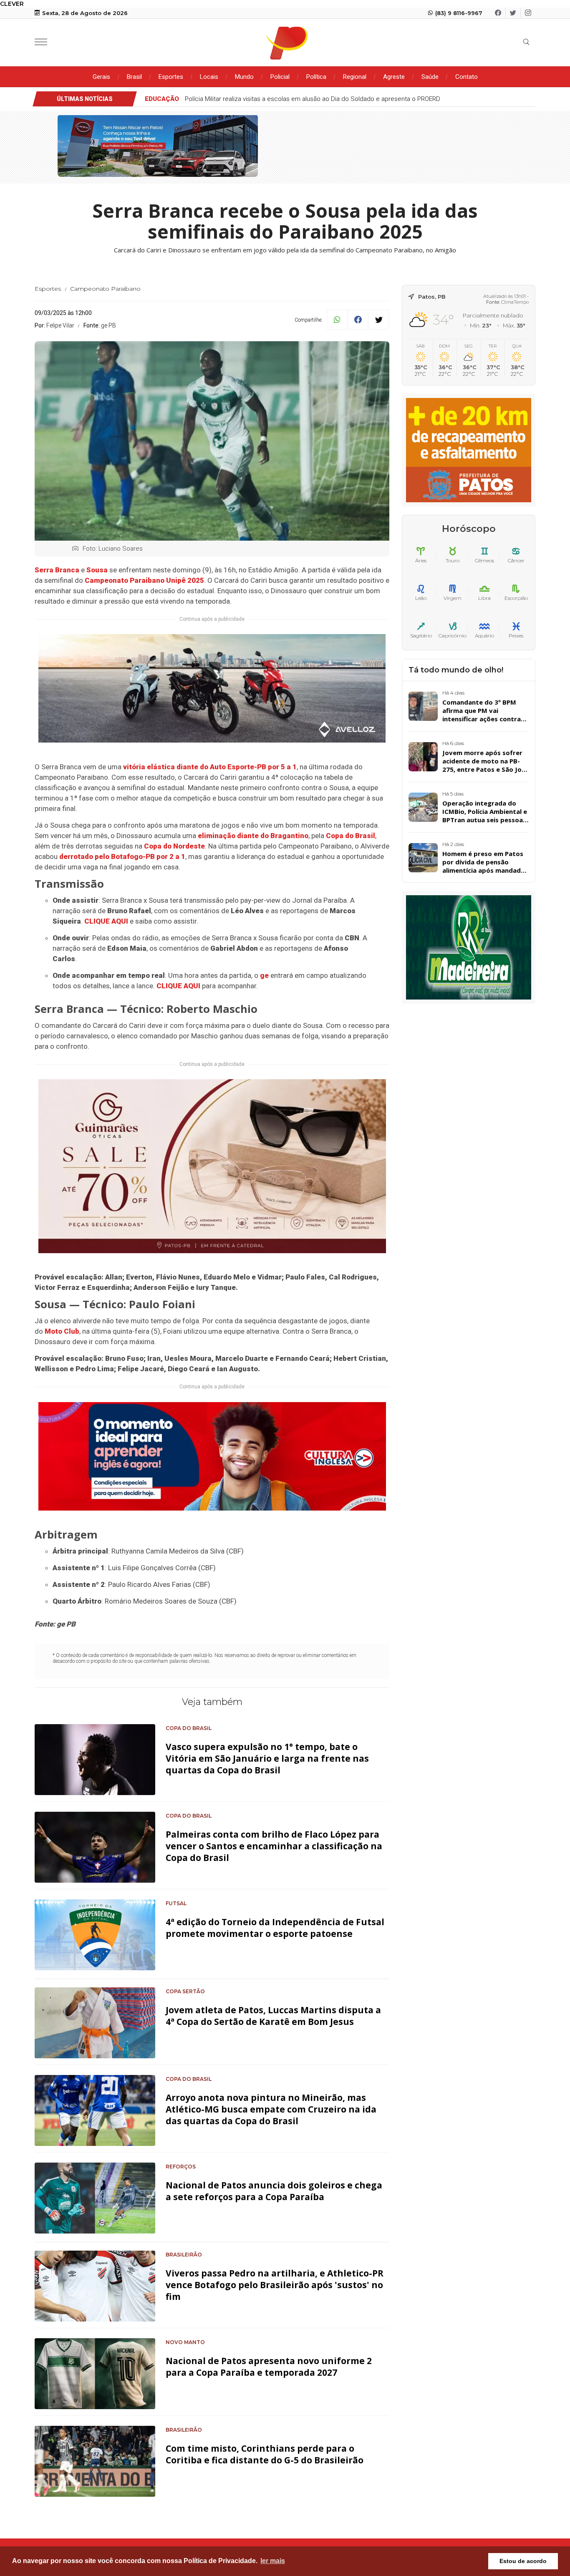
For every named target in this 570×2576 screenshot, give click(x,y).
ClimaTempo (515, 302)
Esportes (171, 77)
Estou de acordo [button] (523, 2561)
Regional (355, 77)
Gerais (101, 77)
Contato (467, 77)
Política (316, 77)
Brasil (134, 77)
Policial (280, 77)
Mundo (244, 77)
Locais (209, 77)
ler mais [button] (273, 2561)
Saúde (430, 77)
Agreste (394, 77)
